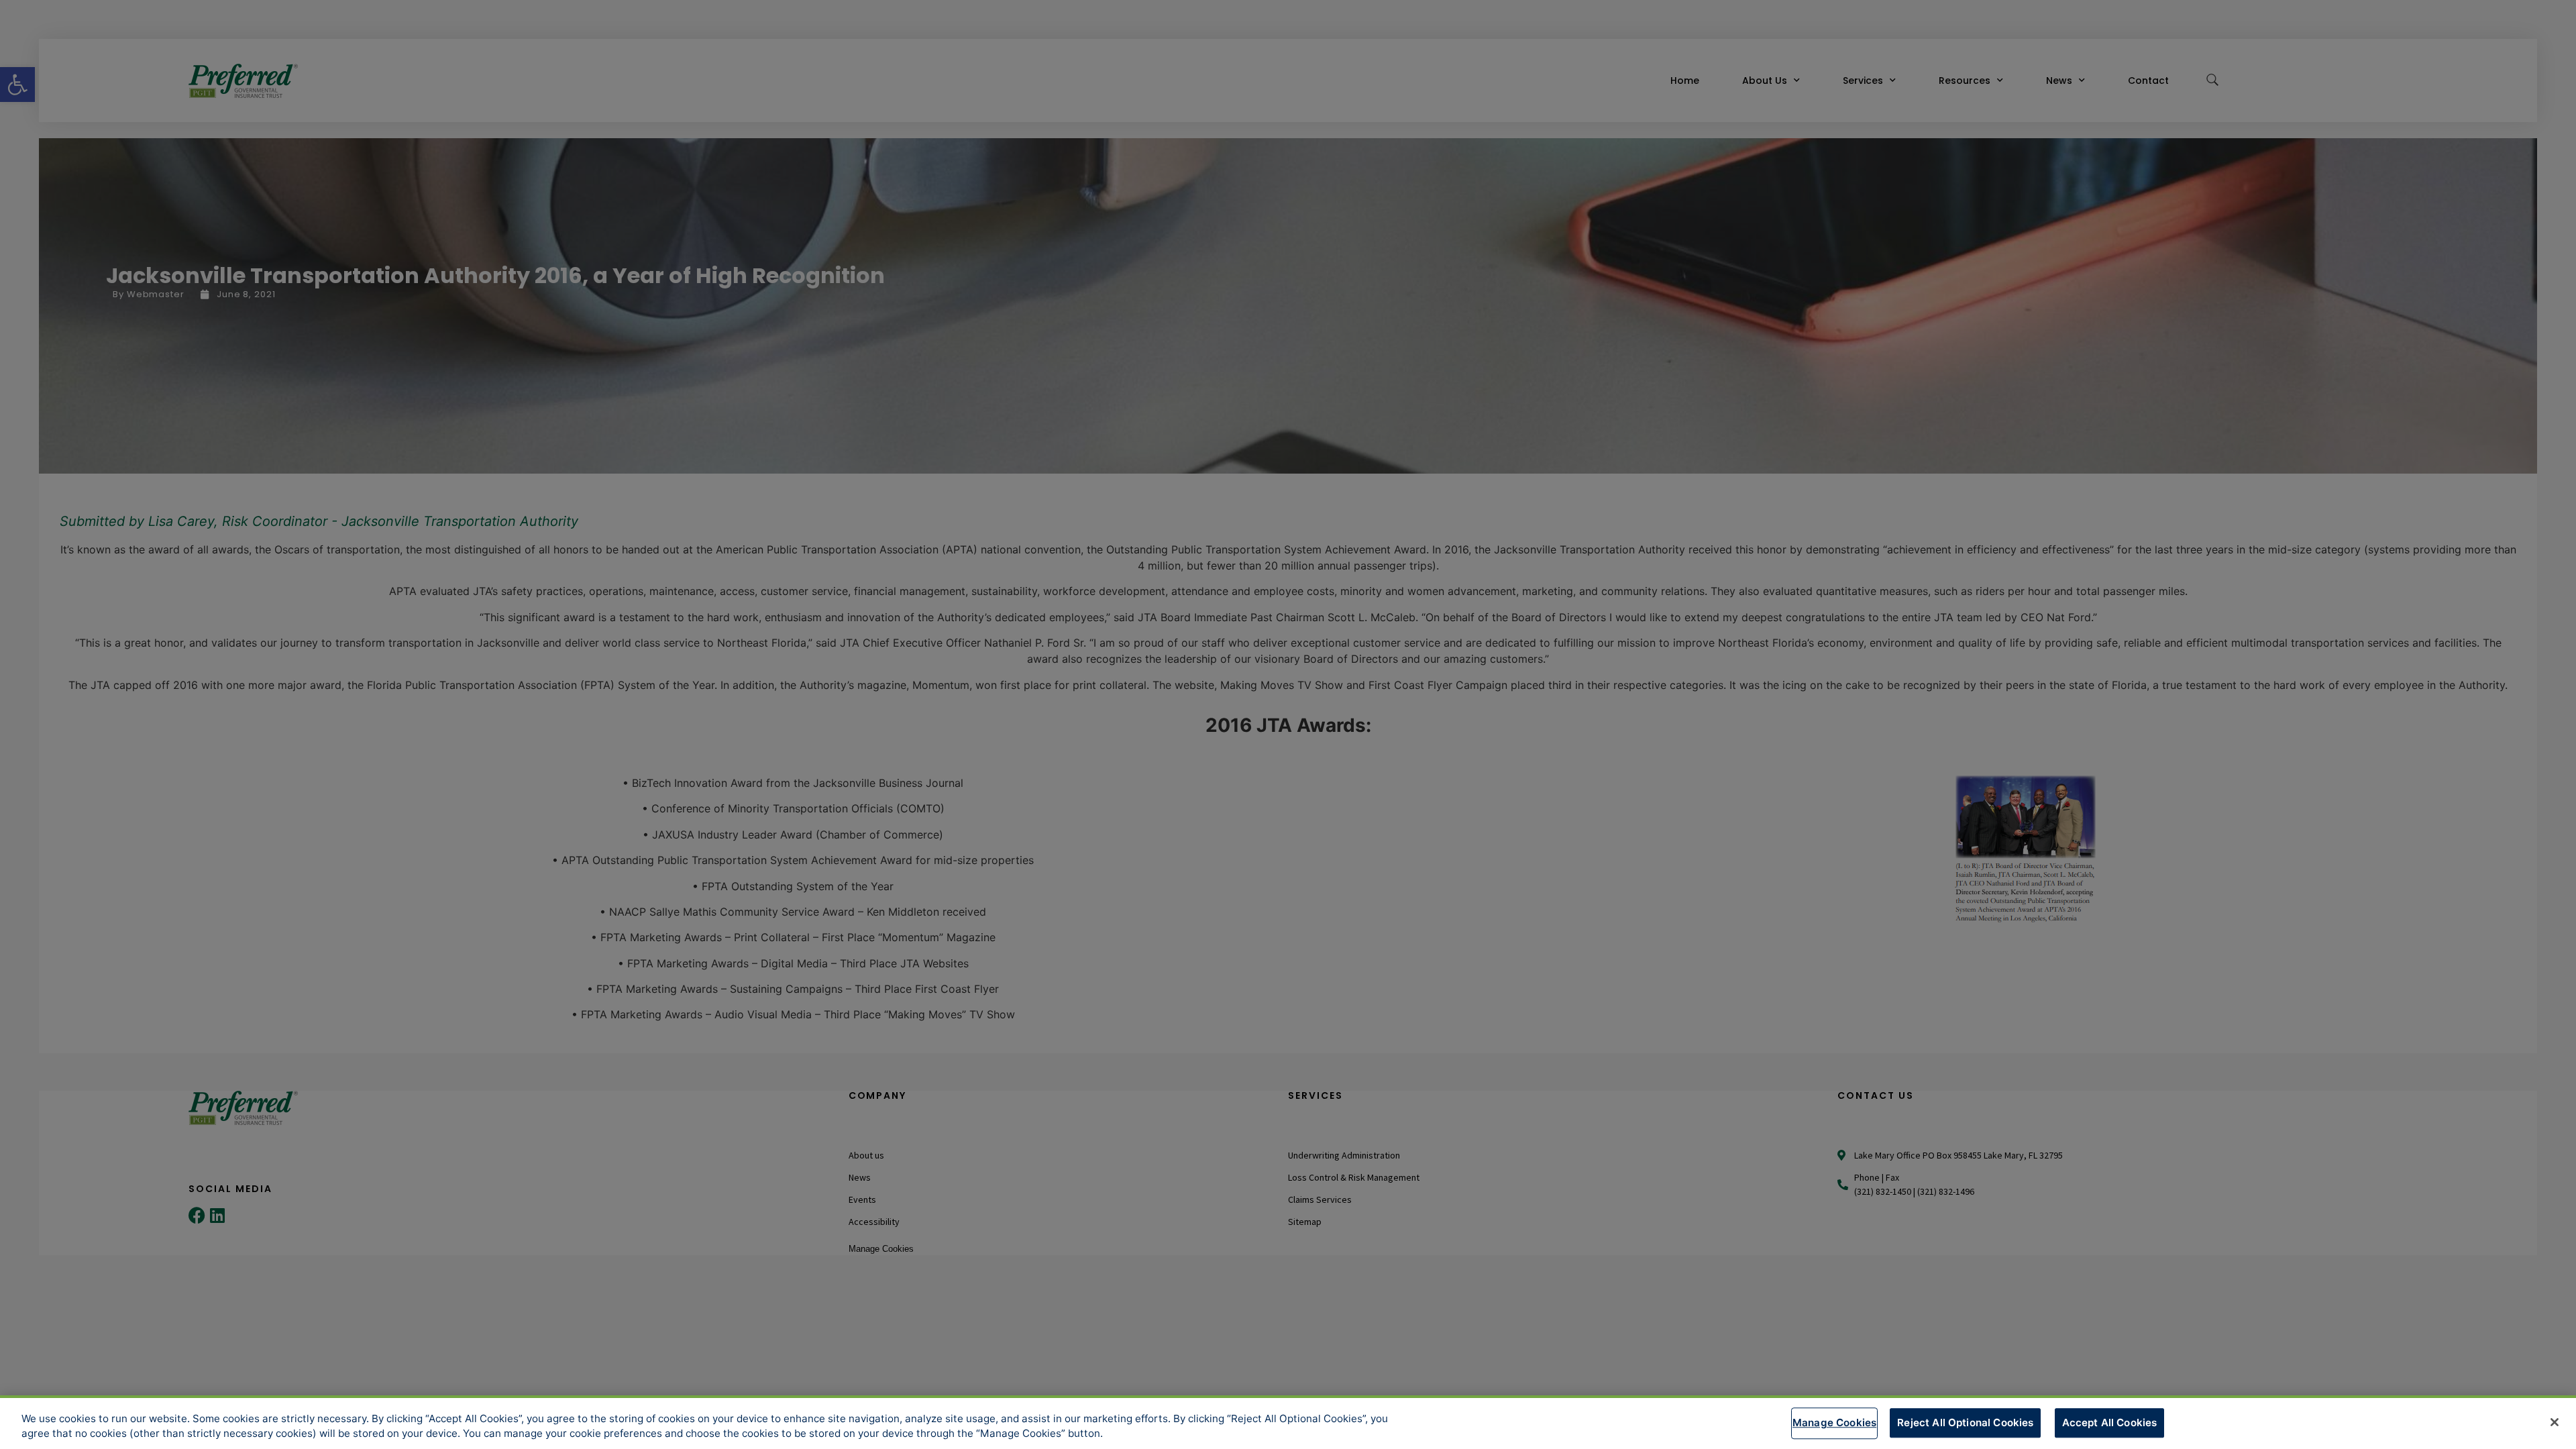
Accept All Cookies (2110, 1423)
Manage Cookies (1834, 1423)
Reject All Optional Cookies (1965, 1423)
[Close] (2555, 1422)
